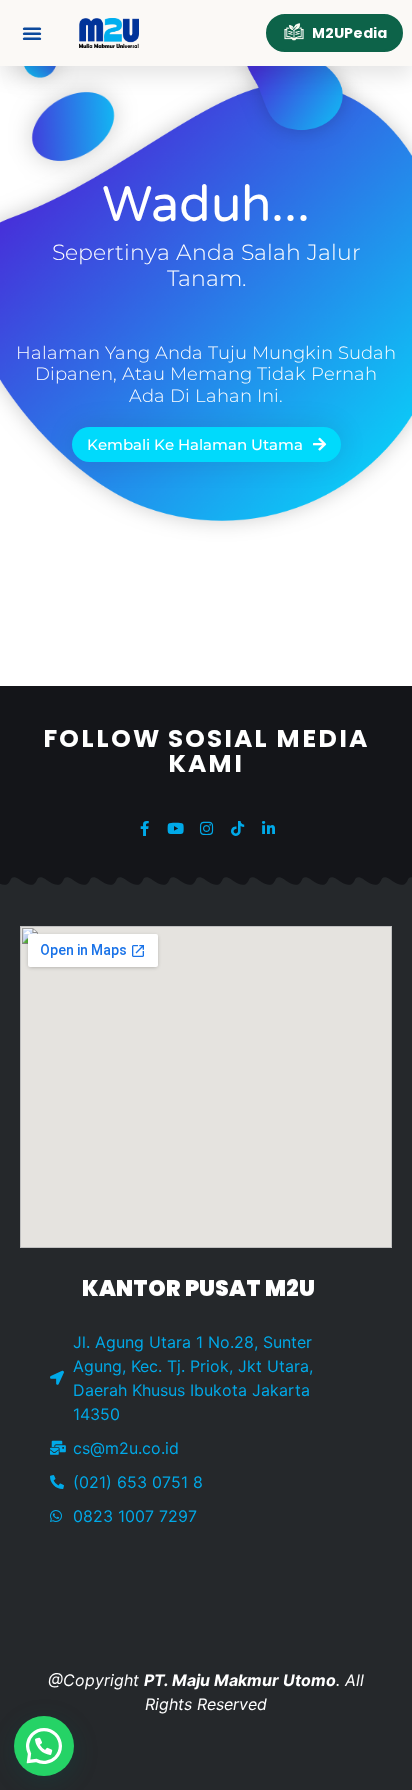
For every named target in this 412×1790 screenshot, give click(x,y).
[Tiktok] (237, 828)
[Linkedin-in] (268, 828)
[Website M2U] (109, 33)
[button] (32, 33)
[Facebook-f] (144, 828)
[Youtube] (175, 828)
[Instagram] (206, 828)
